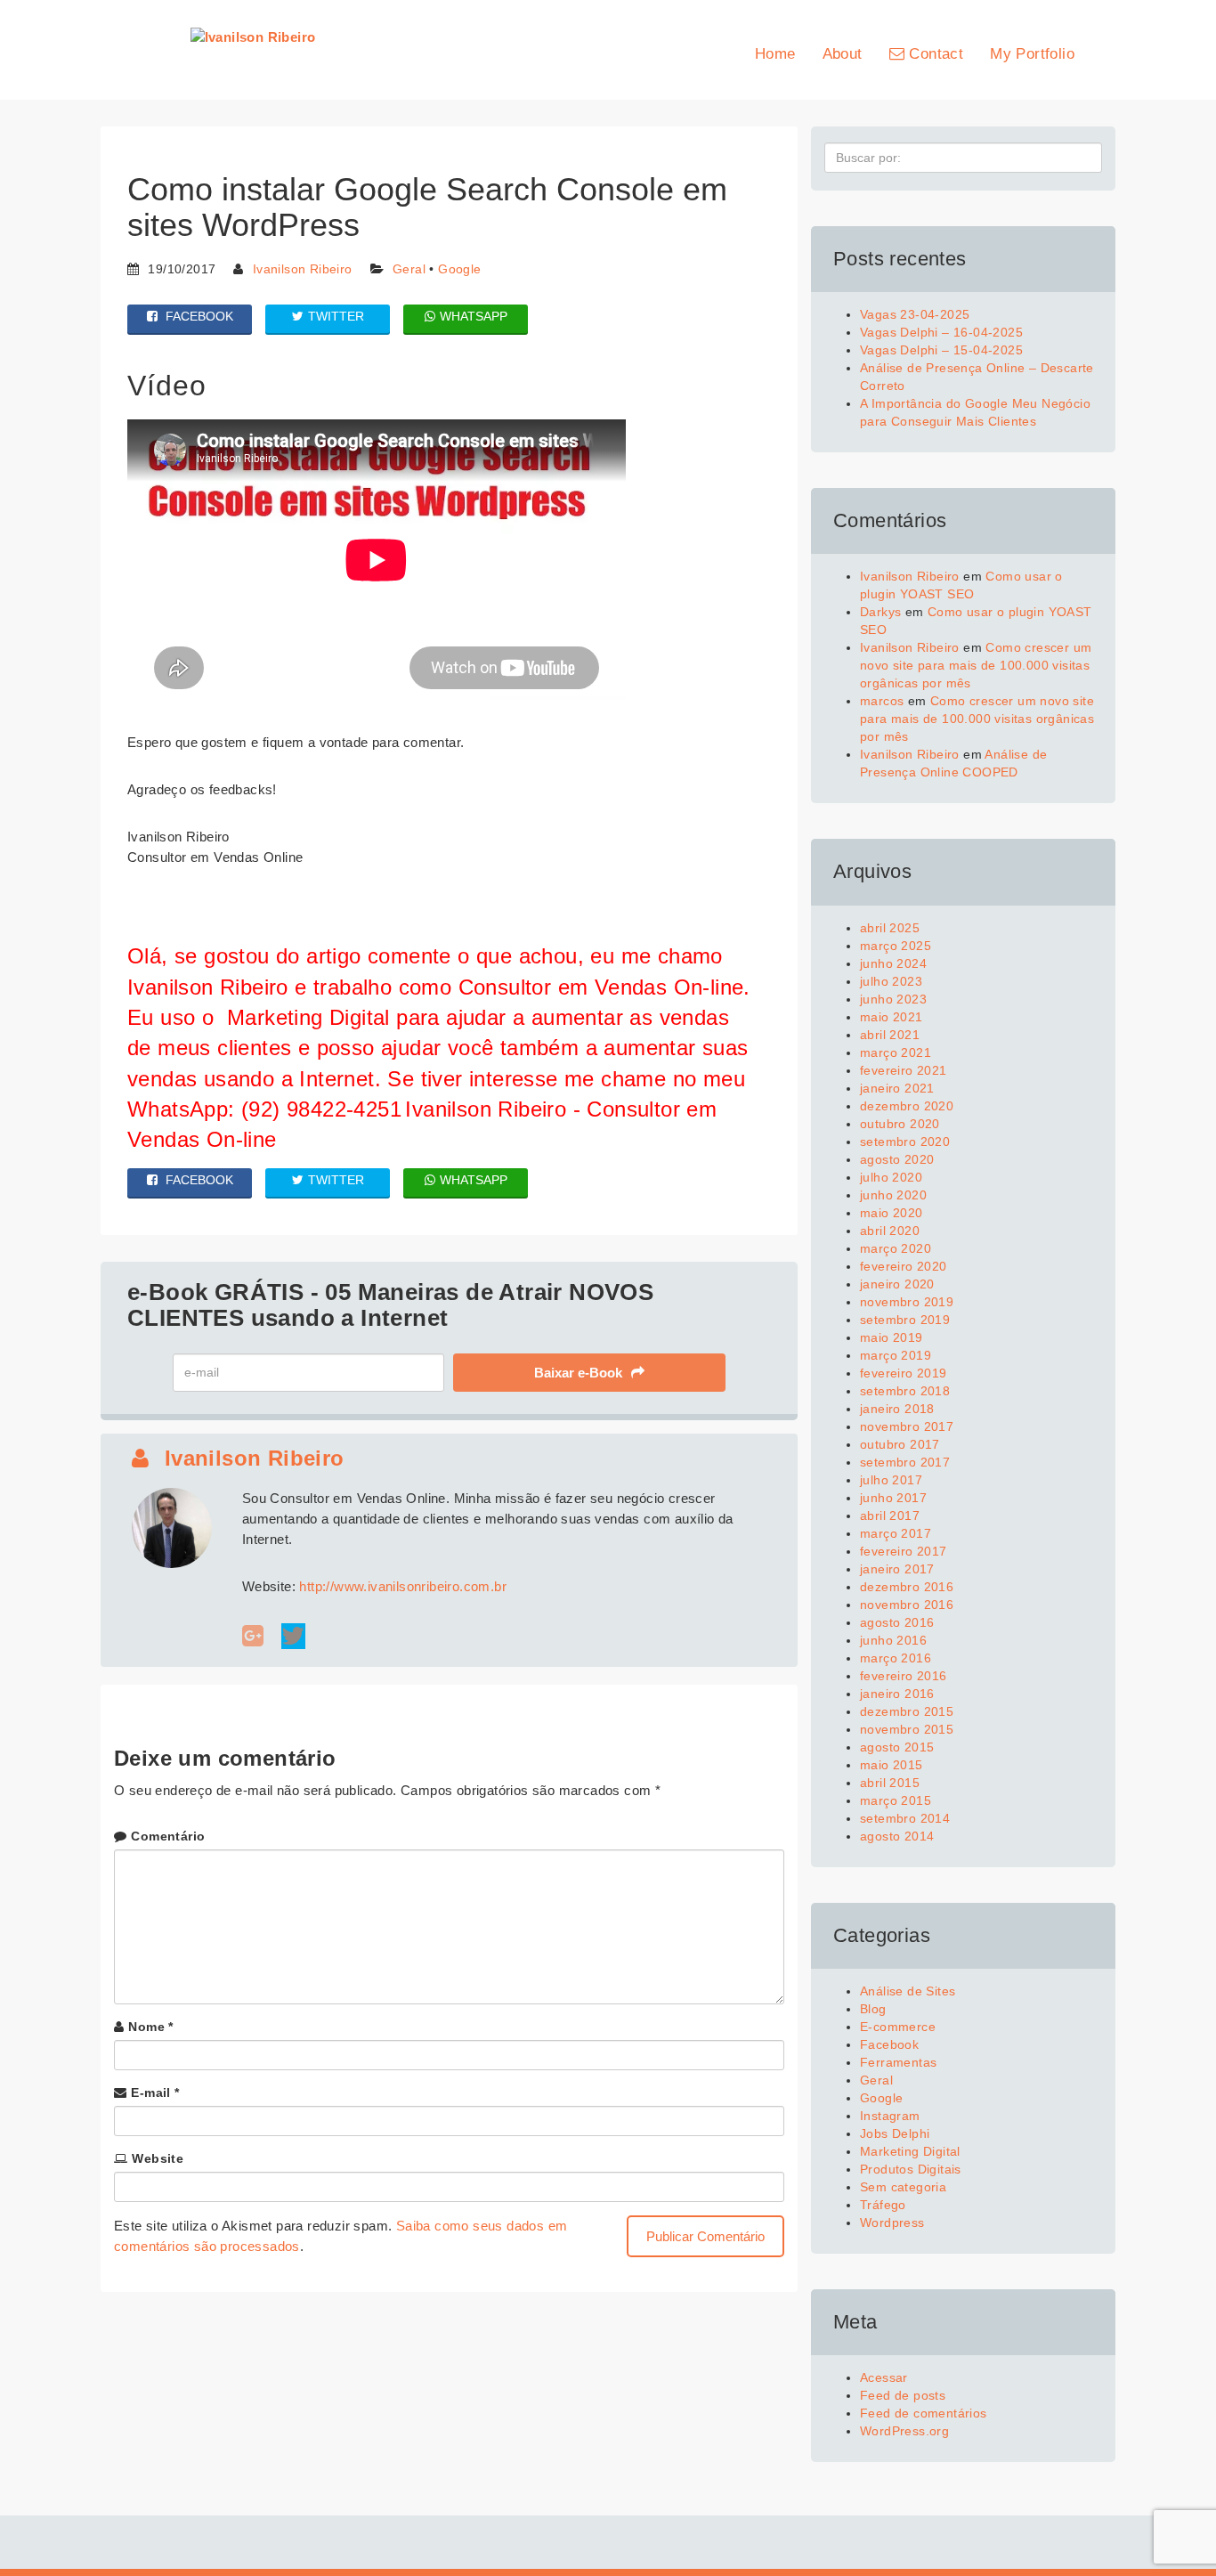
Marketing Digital (910, 2151)
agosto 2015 (897, 1747)
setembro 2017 (905, 1462)
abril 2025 (890, 928)
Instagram (890, 2116)
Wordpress (892, 2223)
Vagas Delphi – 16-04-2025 (941, 332)
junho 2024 (893, 963)
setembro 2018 (905, 1391)
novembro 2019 (907, 1302)
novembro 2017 (907, 1426)
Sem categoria (903, 2187)
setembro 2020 (905, 1142)
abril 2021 (890, 1035)
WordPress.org (904, 2431)
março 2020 (896, 1248)
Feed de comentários (924, 2413)
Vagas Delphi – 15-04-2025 (941, 350)
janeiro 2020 (897, 1284)
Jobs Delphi (895, 2133)
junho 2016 (893, 1640)
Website (158, 2158)
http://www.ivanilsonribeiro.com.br (403, 1586)
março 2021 (896, 1052)
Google (459, 269)
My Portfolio (1032, 54)
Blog (873, 2009)
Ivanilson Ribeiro (303, 269)
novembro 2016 (907, 1605)
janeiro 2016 (897, 1694)
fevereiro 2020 (904, 1266)
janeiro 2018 (897, 1409)
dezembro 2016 (907, 1587)
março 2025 (896, 946)
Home (775, 54)
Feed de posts (903, 2395)
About (843, 54)
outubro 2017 (900, 1444)
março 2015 (896, 1800)
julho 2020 (891, 1177)
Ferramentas (898, 2062)
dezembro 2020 (907, 1106)
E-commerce (898, 2027)
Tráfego (883, 2205)
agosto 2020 (897, 1159)
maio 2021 (892, 1017)
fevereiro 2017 (904, 1551)
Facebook (889, 2044)
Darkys (880, 612)
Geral (409, 269)
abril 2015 (890, 1783)
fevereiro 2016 (904, 1676)
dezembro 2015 (907, 1711)
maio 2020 (892, 1213)
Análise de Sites (908, 1991)
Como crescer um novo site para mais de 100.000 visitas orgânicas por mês (976, 665)
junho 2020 (893, 1195)
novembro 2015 (907, 1729)
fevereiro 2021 (904, 1070)
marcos (882, 701)
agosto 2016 (897, 1622)
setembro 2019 (905, 1320)
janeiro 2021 (897, 1088)
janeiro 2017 (897, 1569)
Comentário (168, 1836)
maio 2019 (892, 1337)
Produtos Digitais (911, 2169)
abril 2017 (890, 1516)
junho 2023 (893, 999)
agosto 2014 (897, 1836)
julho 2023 (891, 981)
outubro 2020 (900, 1124)
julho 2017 (891, 1480)
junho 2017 (893, 1498)
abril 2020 (890, 1231)
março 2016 (896, 1658)
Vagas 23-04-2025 (915, 314)
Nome (150, 2027)
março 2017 (896, 1533)
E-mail (155, 2092)
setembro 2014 (905, 1818)
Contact (934, 54)
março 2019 (896, 1355)
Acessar (884, 2377)
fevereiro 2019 (904, 1373)
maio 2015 (892, 1765)
